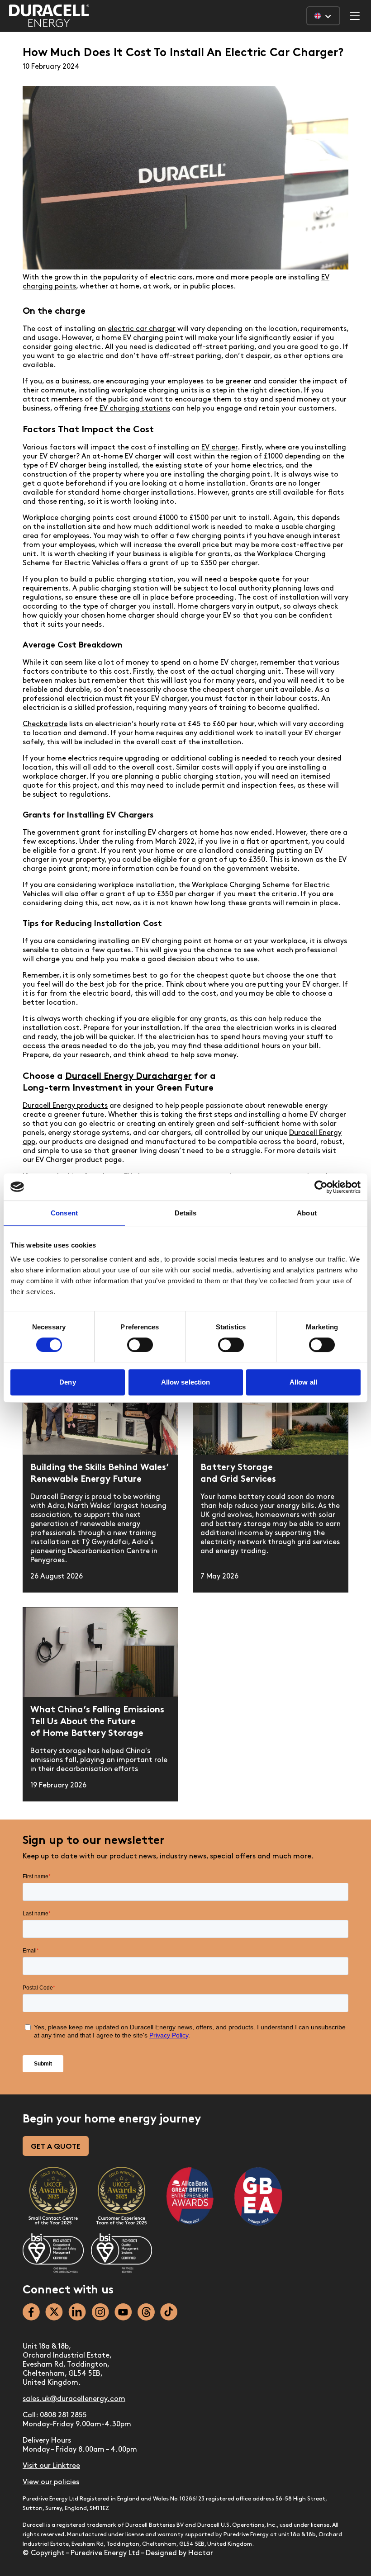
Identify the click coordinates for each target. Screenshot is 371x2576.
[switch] (140, 1345)
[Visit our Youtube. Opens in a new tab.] (123, 2312)
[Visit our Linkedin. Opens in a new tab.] (77, 2312)
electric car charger (142, 329)
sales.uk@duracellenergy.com (74, 2399)
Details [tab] (186, 1213)
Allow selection (186, 1382)
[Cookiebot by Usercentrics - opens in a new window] (321, 1187)
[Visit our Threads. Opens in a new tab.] (146, 2312)
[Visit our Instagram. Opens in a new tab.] (100, 2312)
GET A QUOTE (56, 2147)
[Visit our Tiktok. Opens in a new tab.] (169, 2312)
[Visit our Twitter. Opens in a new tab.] (54, 2312)
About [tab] (307, 1213)
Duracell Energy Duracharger (128, 1077)
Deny (67, 1382)
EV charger (219, 448)
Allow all (303, 1382)
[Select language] (323, 16)
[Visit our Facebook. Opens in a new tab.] (31, 2312)
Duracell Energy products (65, 1106)
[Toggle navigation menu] (355, 16)
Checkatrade (45, 724)
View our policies (51, 2482)
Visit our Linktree (51, 2466)
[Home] (49, 16)
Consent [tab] (64, 1213)
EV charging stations (135, 409)
